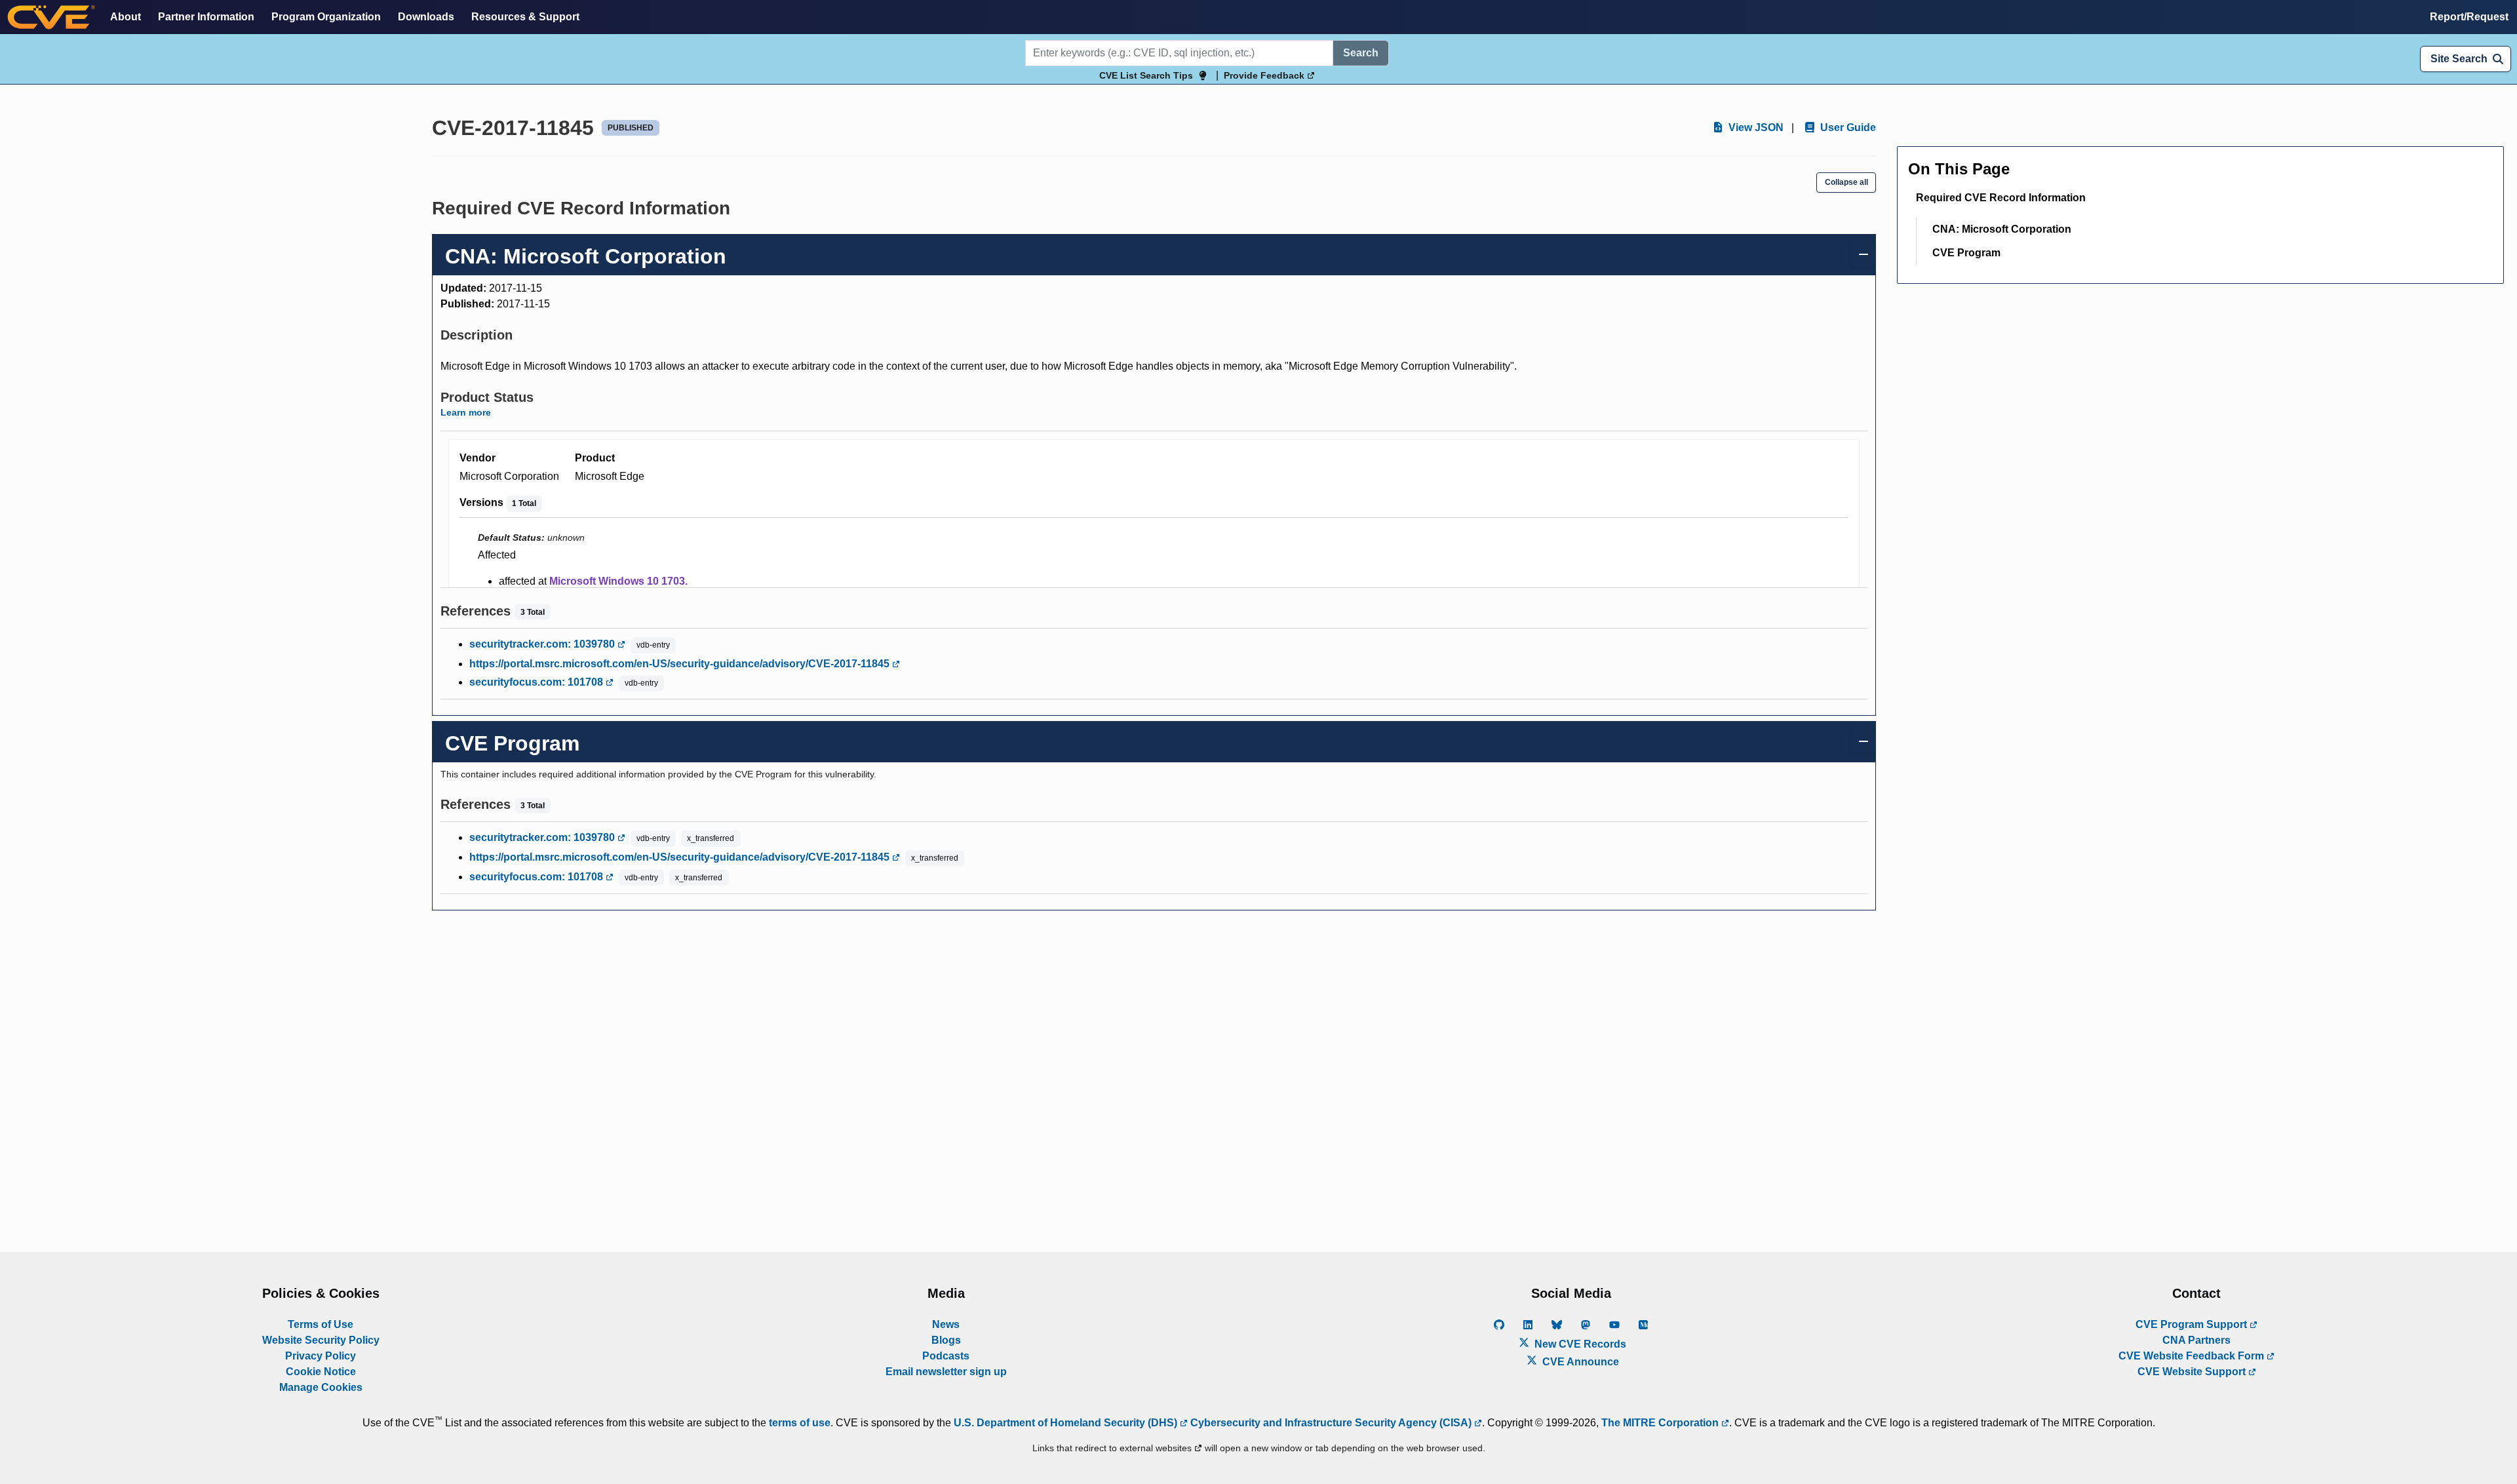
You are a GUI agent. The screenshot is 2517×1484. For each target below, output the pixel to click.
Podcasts (946, 1356)
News (946, 1324)
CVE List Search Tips (1146, 75)
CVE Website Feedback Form (2193, 1356)
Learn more (466, 412)
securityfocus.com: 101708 (537, 682)
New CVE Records (1579, 1344)
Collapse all (1846, 182)
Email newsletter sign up (946, 1372)
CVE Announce (1579, 1362)
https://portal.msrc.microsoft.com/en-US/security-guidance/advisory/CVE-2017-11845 (681, 664)
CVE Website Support (2193, 1372)
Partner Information (206, 17)
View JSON (1755, 127)
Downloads (426, 17)
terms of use (800, 1423)
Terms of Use (321, 1324)
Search (1361, 53)
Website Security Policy (321, 1340)
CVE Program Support (2193, 1324)
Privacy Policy (321, 1356)
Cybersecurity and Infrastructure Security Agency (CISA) (1331, 1423)
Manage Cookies (321, 1387)
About (126, 17)
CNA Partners (2196, 1340)
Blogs (946, 1340)
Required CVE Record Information (2001, 198)
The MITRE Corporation (1661, 1423)
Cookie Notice (321, 1372)
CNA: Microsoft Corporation (2002, 229)
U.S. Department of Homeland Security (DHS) (1067, 1423)
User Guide (1847, 127)
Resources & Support (525, 17)
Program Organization (326, 17)
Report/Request (2469, 17)
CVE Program (1966, 253)
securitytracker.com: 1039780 (543, 644)
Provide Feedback (1265, 75)
